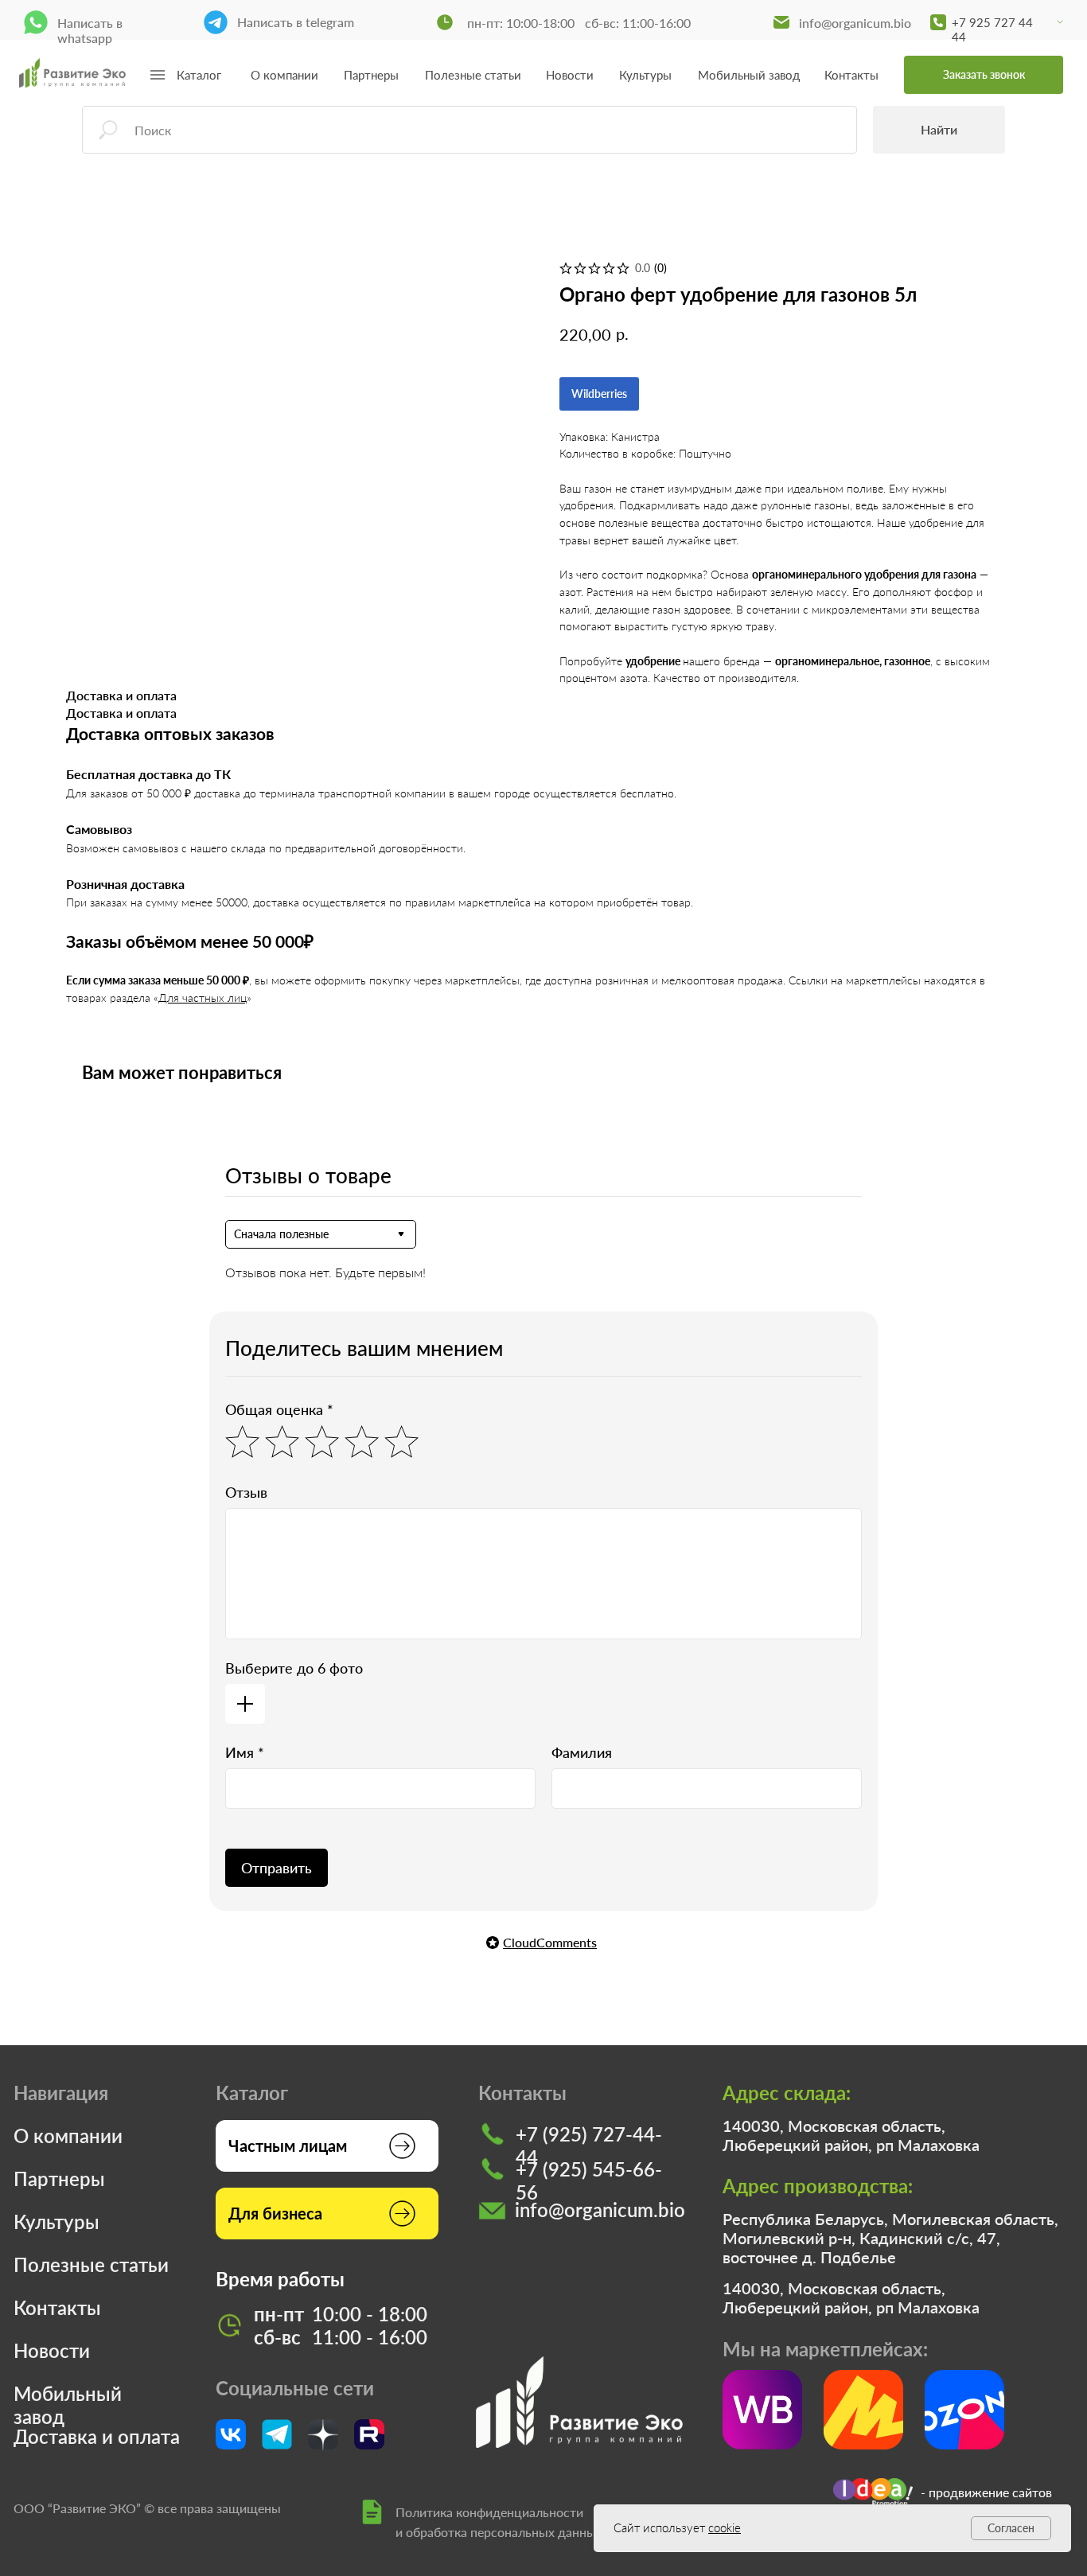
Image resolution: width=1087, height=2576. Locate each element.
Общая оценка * (279, 1409)
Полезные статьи (473, 75)
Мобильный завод (749, 75)
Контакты (851, 75)
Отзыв (246, 1492)
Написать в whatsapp (90, 30)
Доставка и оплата (97, 2436)
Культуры (645, 75)
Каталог (199, 75)
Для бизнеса (275, 2213)
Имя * (245, 1752)
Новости (570, 75)
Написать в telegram (296, 22)
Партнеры (371, 75)
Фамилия (582, 1752)
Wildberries (599, 394)
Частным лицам (288, 2145)
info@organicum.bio (855, 23)
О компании (284, 75)
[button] (984, 75)
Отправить (277, 1868)
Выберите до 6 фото (294, 1668)
